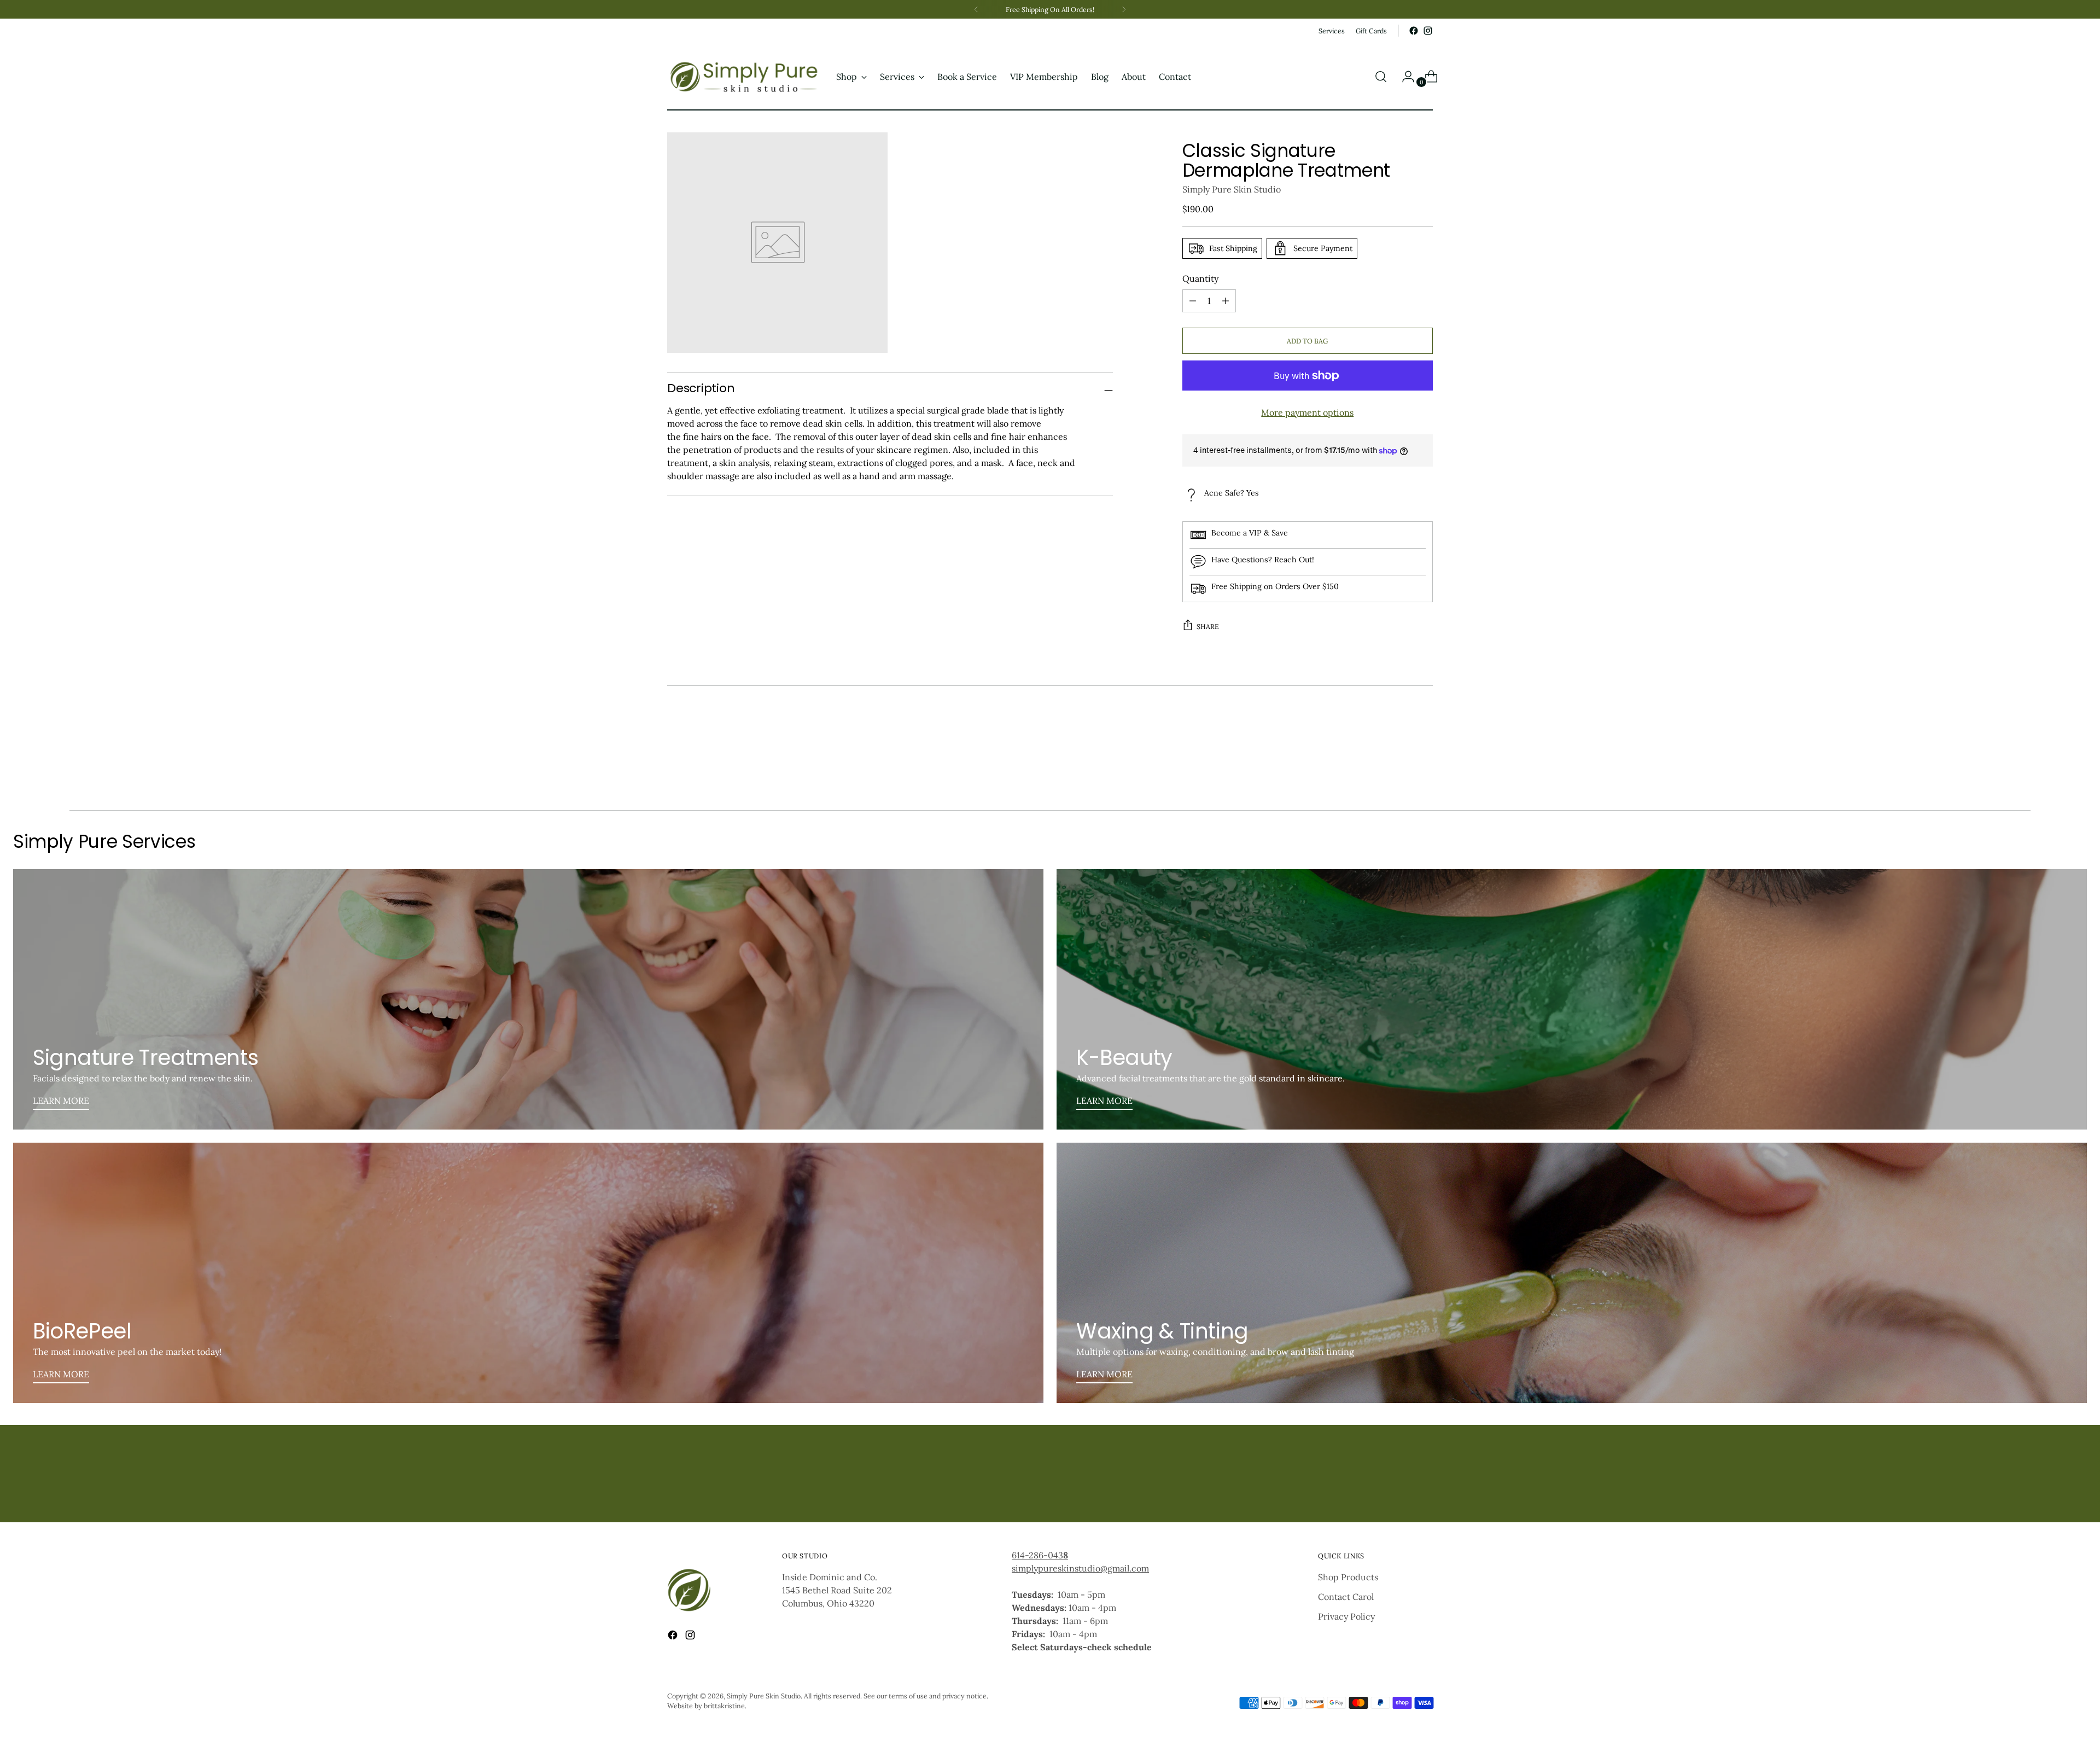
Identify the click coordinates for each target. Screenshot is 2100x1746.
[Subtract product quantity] (1226, 301)
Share (1208, 626)
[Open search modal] (1381, 77)
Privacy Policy (1346, 1616)
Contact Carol (1346, 1597)
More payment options (1307, 412)
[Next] (1124, 9)
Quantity (1200, 278)
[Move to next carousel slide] (1424, 772)
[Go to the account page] (1404, 77)
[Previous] (976, 9)
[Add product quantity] (1193, 301)
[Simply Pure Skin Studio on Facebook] (1414, 31)
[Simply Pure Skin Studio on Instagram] (1428, 31)
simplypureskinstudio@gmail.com (1080, 1568)
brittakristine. (725, 1706)
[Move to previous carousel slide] (1398, 773)
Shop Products (1348, 1577)
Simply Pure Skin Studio (1232, 189)
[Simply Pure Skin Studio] (744, 77)
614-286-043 (1040, 1555)
